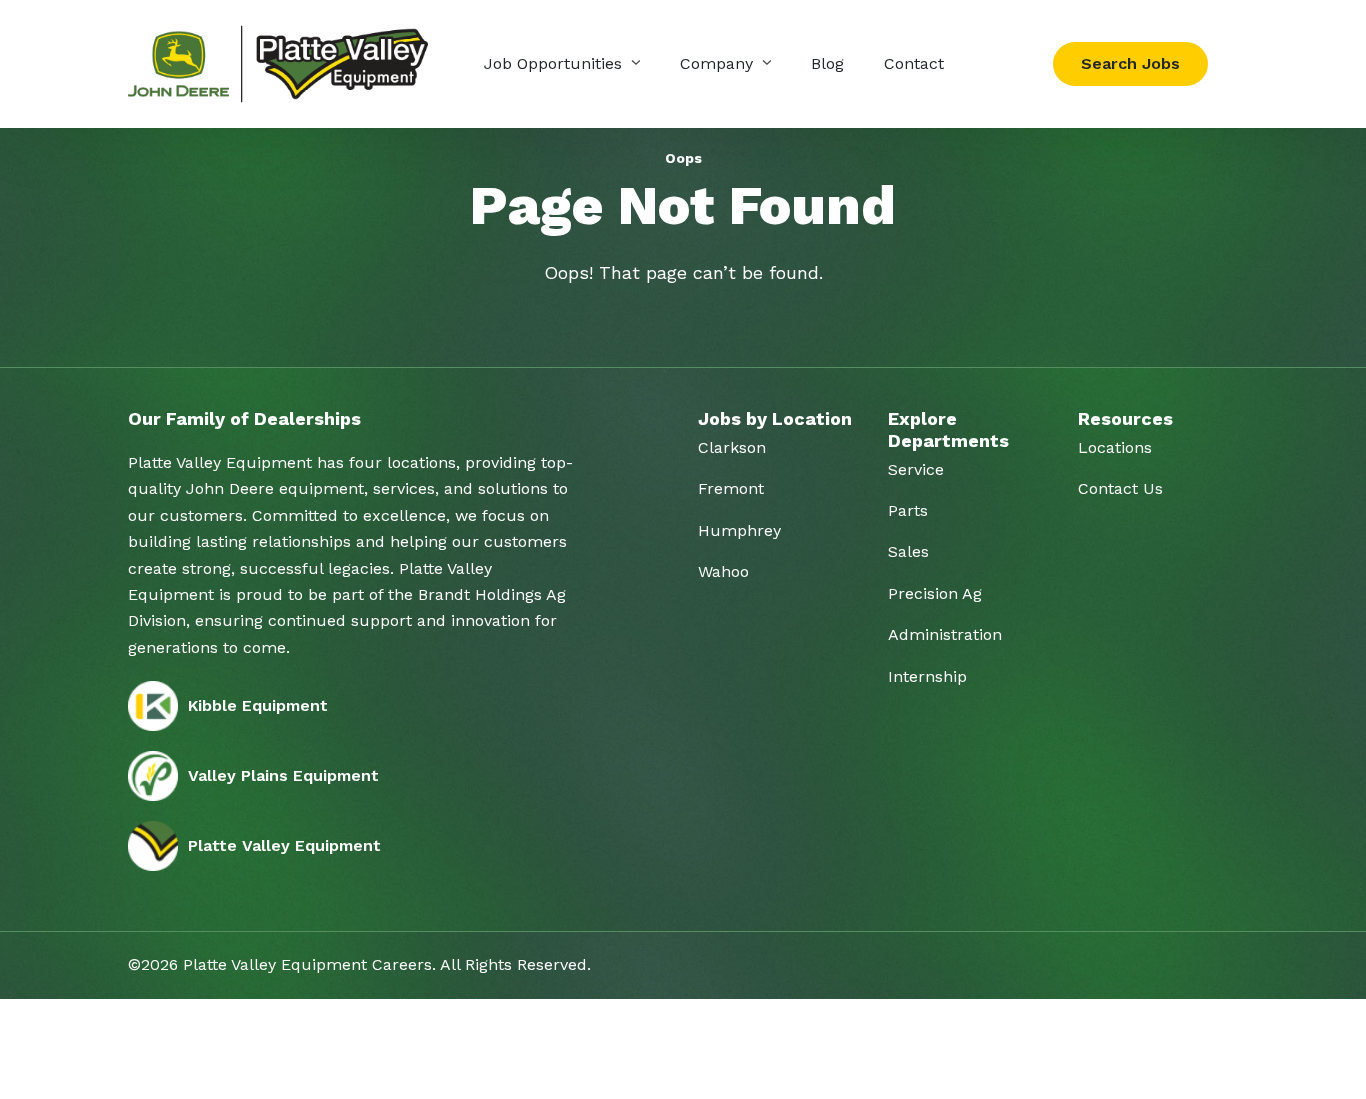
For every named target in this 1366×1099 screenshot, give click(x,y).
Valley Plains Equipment (283, 775)
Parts (908, 510)
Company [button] (719, 63)
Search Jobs (1130, 63)
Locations (1115, 447)
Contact (914, 63)
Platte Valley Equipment (284, 845)
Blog (827, 63)
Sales (908, 551)
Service (916, 469)
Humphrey (739, 530)
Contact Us (1120, 488)
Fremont (731, 488)
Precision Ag (935, 593)
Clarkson (732, 447)
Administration (945, 634)
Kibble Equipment (258, 705)
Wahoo (723, 571)
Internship (927, 676)
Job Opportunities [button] (555, 63)
